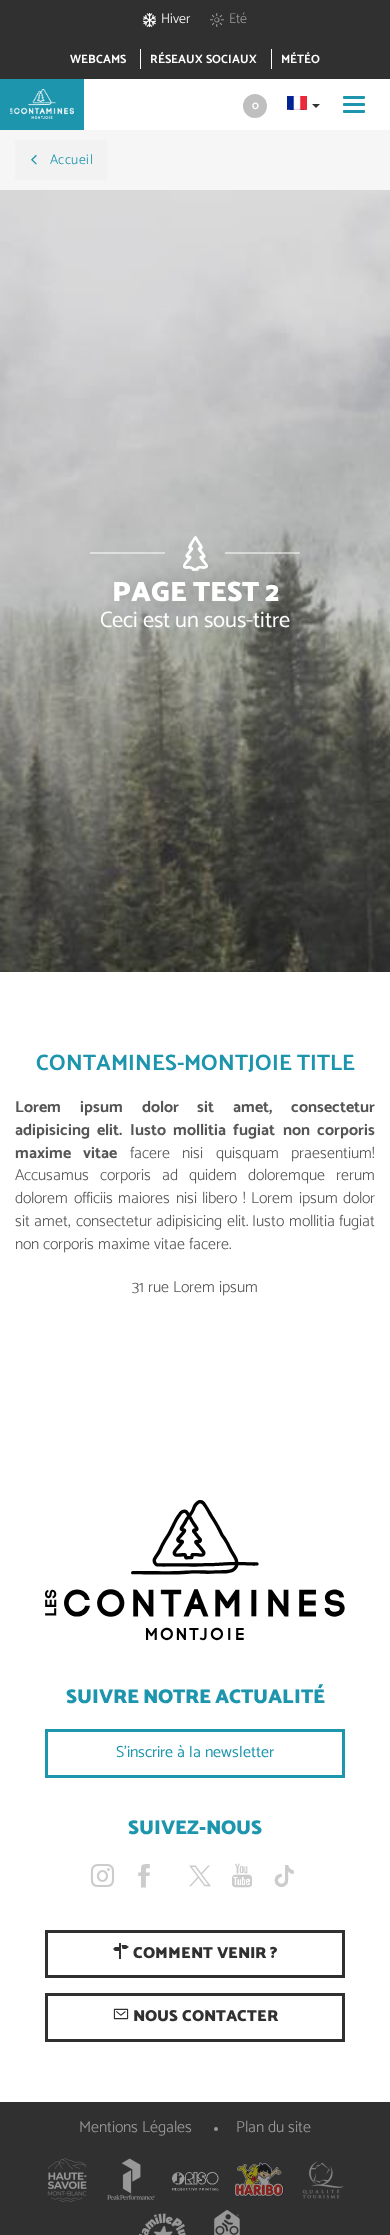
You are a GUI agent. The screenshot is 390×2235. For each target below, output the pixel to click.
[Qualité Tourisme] (323, 2180)
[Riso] (195, 2180)
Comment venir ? (203, 1953)
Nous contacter (203, 2016)
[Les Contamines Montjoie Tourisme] (195, 1571)
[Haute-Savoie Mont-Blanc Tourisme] (67, 2180)
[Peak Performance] (131, 2180)
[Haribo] (259, 2180)
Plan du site (273, 2127)
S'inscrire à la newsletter (195, 1752)
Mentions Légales (135, 2127)
